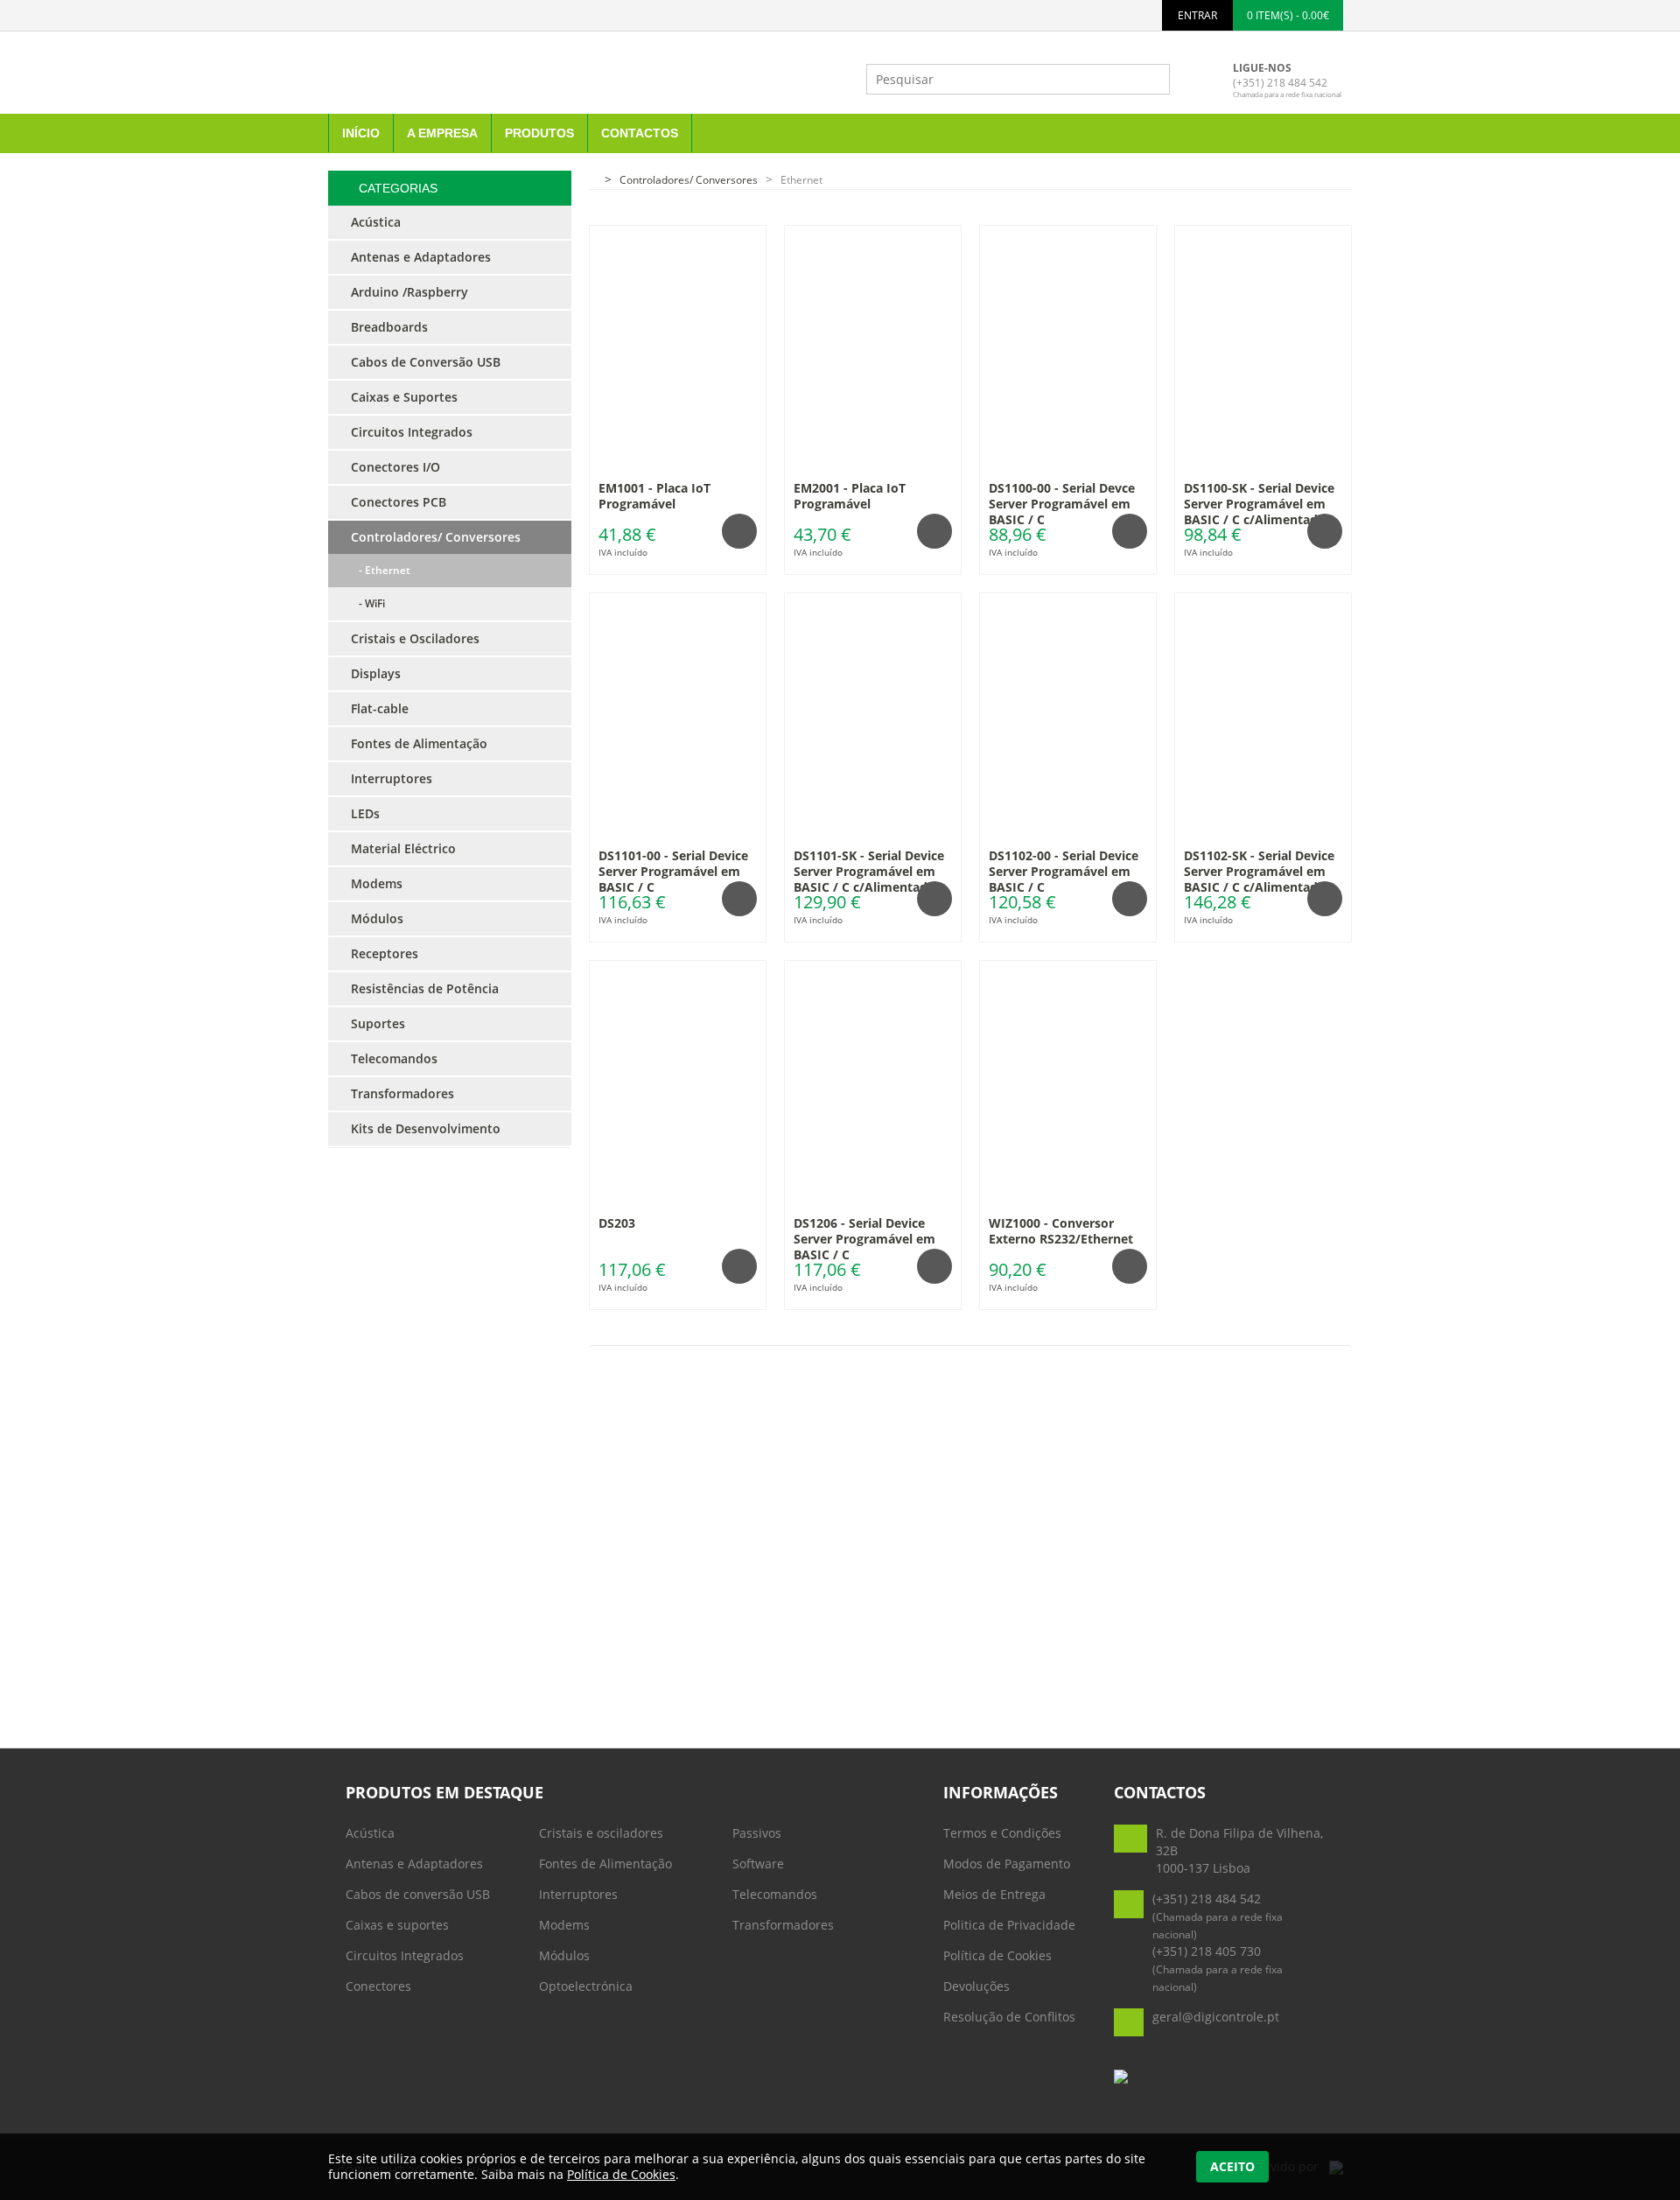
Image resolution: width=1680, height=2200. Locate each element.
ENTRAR (1197, 15)
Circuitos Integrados (405, 1955)
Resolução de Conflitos (1009, 2017)
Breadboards (389, 327)
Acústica (370, 1833)
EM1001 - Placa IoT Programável (654, 496)
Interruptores (578, 1894)
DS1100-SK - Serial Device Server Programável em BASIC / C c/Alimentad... (1259, 504)
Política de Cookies (997, 1955)
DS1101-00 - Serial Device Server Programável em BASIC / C (673, 871)
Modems (564, 1925)
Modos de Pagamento (1007, 1864)
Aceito (1232, 2166)
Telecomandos (775, 1894)
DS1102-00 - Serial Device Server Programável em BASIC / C (1064, 871)
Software (758, 1864)
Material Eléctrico (403, 848)
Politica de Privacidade (1009, 1925)
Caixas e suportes (397, 1925)
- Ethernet (381, 570)
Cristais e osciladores (601, 1833)
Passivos (757, 1833)
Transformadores (783, 1925)
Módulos (564, 1955)
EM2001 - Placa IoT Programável (850, 496)
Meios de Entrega (994, 1894)
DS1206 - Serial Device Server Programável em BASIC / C (864, 1239)
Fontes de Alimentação (605, 1864)
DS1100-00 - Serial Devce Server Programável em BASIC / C (1062, 504)
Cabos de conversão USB (418, 1894)
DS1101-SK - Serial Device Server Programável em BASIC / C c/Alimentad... (869, 871)
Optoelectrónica (586, 1986)
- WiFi (368, 603)
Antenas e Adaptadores (414, 1864)
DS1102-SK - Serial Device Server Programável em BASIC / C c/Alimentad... (1259, 871)
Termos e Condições (1002, 1833)
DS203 (617, 1223)
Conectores (378, 1986)
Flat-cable (380, 708)
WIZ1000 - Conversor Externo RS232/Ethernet (1061, 1231)
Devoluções (976, 1986)
